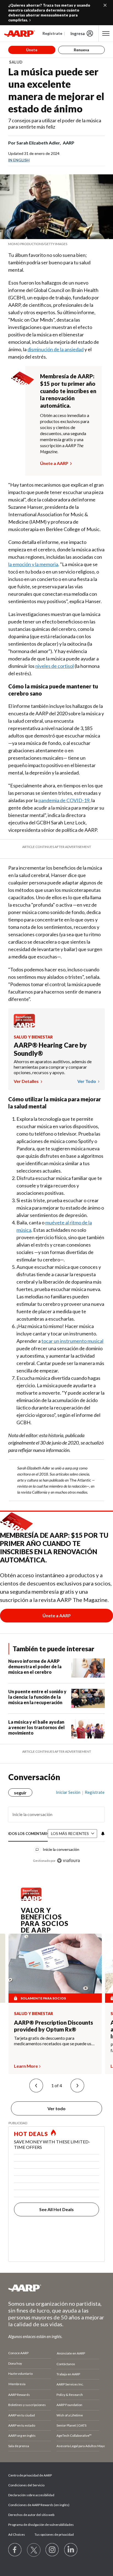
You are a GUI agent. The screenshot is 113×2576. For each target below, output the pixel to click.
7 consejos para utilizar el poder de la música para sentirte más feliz (55, 124)
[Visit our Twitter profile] (34, 2550)
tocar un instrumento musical (72, 1341)
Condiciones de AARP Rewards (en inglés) (39, 2505)
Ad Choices (17, 2534)
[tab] (28, 1834)
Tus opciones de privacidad (54, 2534)
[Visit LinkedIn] (71, 2550)
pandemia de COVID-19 (64, 800)
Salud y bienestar (33, 1037)
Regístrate (52, 33)
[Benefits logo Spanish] (24, 1026)
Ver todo (87, 1081)
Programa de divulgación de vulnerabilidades (41, 2525)
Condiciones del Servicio (26, 2485)
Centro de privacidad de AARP (30, 2475)
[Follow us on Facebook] (15, 2550)
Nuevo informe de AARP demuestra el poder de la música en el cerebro (35, 1666)
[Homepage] (19, 33)
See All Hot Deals (56, 2209)
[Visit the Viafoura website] (68, 1861)
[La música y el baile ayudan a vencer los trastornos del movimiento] (88, 1729)
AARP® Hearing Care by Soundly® (50, 1049)
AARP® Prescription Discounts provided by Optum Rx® (53, 2026)
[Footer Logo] (56, 2288)
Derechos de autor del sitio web (31, 2515)
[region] (56, 1824)
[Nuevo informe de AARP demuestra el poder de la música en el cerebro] (88, 1668)
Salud (16, 62)
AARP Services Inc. (70, 2384)
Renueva (81, 50)
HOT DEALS (31, 2134)
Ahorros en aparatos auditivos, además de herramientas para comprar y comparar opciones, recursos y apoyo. (53, 1067)
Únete (32, 50)
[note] (56, 244)
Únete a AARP (54, 463)
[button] (36, 2086)
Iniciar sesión (68, 1792)
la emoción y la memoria (33, 564)
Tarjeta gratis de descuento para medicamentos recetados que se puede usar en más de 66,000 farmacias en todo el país (55, 2041)
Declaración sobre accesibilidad (31, 2495)
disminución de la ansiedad (56, 349)
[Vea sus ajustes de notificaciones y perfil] (102, 1834)
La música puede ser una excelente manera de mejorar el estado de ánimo (56, 90)
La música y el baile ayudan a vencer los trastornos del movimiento (36, 1727)
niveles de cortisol (55, 666)
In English (19, 160)
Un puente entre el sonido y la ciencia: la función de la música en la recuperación (37, 1697)
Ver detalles (27, 1081)
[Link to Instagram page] (52, 2550)
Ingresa (78, 33)
